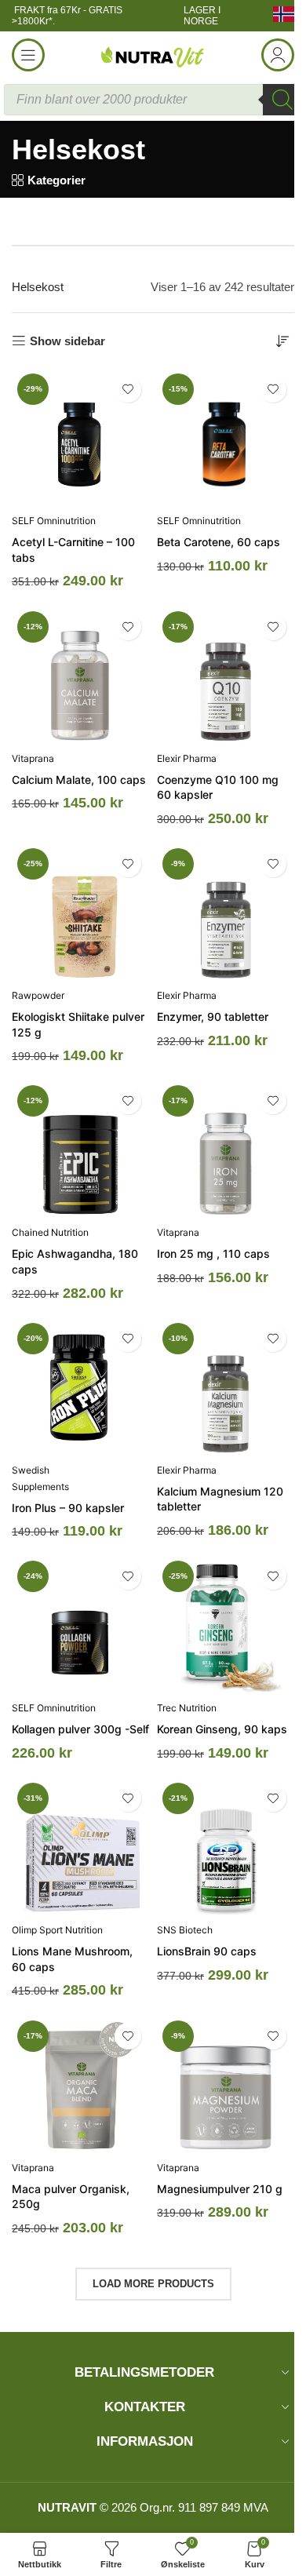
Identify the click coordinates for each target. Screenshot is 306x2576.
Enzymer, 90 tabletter (213, 1017)
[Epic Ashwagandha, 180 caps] (80, 1148)
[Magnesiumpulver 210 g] (226, 2084)
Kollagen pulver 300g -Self (80, 1729)
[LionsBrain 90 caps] (226, 1846)
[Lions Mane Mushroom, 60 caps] (80, 1846)
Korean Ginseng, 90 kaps (222, 1729)
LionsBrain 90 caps (207, 1951)
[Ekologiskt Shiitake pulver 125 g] (80, 911)
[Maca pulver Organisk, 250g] (80, 2084)
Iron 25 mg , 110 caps (213, 1253)
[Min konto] (278, 55)
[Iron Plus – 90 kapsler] (80, 1386)
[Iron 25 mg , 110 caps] (226, 1148)
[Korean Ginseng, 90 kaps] (226, 1624)
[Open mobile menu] (28, 55)
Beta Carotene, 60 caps (219, 542)
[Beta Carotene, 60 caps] (226, 437)
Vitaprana (33, 758)
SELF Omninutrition (54, 521)
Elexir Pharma (187, 758)
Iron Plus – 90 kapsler (68, 1508)
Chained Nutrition (50, 1232)
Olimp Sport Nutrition (57, 1930)
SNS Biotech (185, 1930)
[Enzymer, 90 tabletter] (226, 911)
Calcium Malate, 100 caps (79, 780)
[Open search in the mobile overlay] (153, 100)
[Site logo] (153, 54)
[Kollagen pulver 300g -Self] (80, 1624)
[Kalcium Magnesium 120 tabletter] (226, 1386)
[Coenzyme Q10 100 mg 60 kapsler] (226, 674)
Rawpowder (38, 995)
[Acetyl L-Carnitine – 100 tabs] (80, 437)
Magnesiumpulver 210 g (220, 2189)
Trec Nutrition (187, 1708)
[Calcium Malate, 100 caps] (80, 674)
